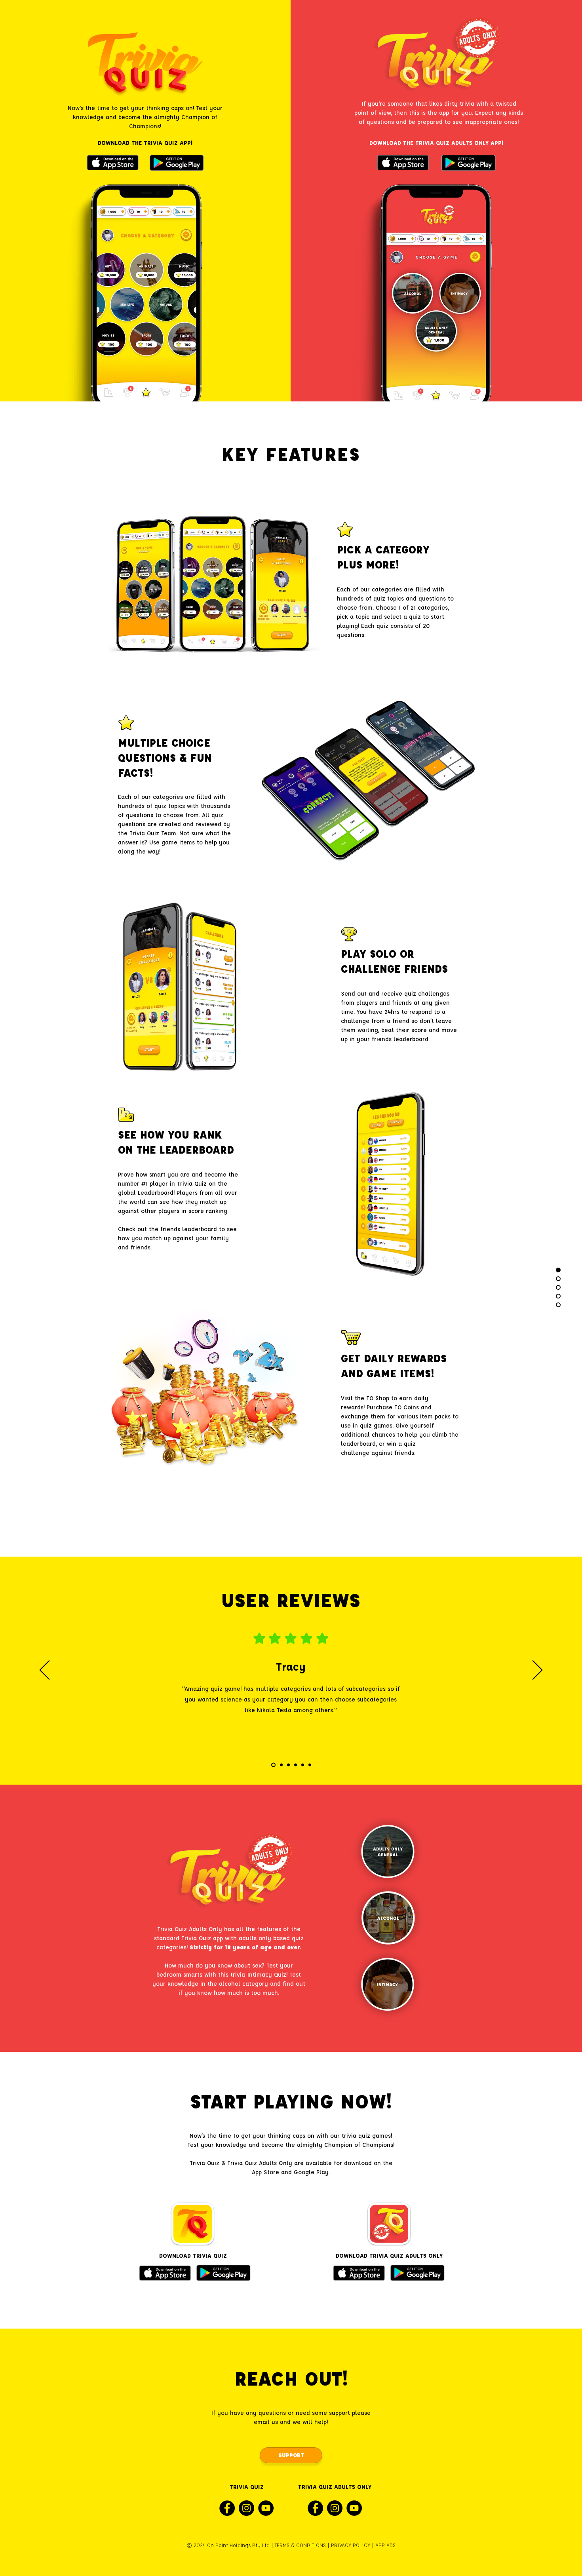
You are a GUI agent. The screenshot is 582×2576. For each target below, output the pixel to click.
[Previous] (45, 1671)
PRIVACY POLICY (351, 2545)
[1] (273, 1765)
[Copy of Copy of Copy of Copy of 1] (303, 1765)
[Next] (537, 1671)
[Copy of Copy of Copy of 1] (296, 1765)
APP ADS (385, 2545)
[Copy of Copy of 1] (288, 1765)
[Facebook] (227, 2508)
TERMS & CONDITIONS (300, 2545)
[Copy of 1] (281, 1765)
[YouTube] (266, 2508)
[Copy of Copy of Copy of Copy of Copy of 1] (310, 1765)
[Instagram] (246, 2508)
